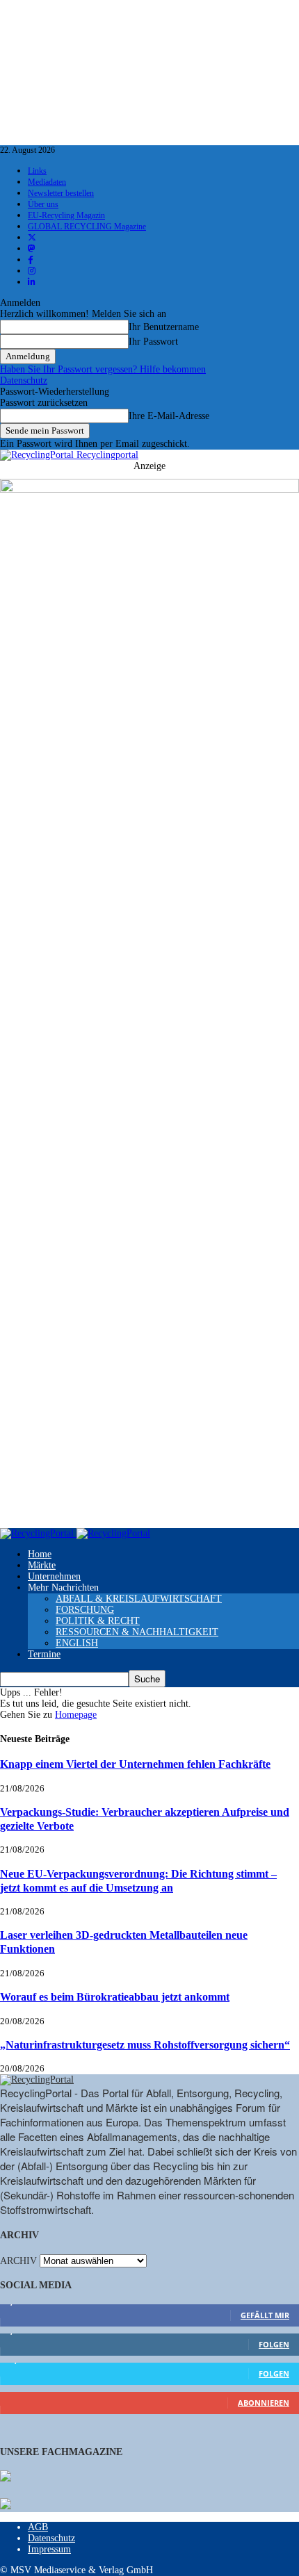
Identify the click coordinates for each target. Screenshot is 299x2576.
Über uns (43, 204)
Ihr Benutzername (164, 327)
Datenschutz (24, 380)
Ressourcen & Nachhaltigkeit (137, 1632)
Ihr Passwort (153, 342)
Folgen (274, 2344)
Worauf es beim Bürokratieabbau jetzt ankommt (115, 1997)
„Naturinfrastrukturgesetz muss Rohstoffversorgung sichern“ (145, 2045)
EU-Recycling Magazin (66, 215)
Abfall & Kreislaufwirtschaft (139, 1599)
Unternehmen (54, 1576)
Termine (44, 1654)
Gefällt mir (265, 2315)
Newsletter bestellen (61, 193)
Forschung (85, 1610)
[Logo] (38, 1533)
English (77, 1643)
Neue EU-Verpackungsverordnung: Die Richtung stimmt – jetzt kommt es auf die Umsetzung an (138, 1881)
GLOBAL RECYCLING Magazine (87, 227)
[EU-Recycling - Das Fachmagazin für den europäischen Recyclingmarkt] (6, 2477)
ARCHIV (18, 2261)
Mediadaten (47, 182)
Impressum (49, 2549)
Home (40, 1554)
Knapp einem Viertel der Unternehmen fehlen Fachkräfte (135, 1764)
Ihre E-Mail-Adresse (169, 416)
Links (37, 171)
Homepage (76, 1715)
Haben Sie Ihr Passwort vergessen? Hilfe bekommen (103, 369)
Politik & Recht (98, 1621)
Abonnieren (264, 2403)
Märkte (42, 1565)
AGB (38, 2527)
